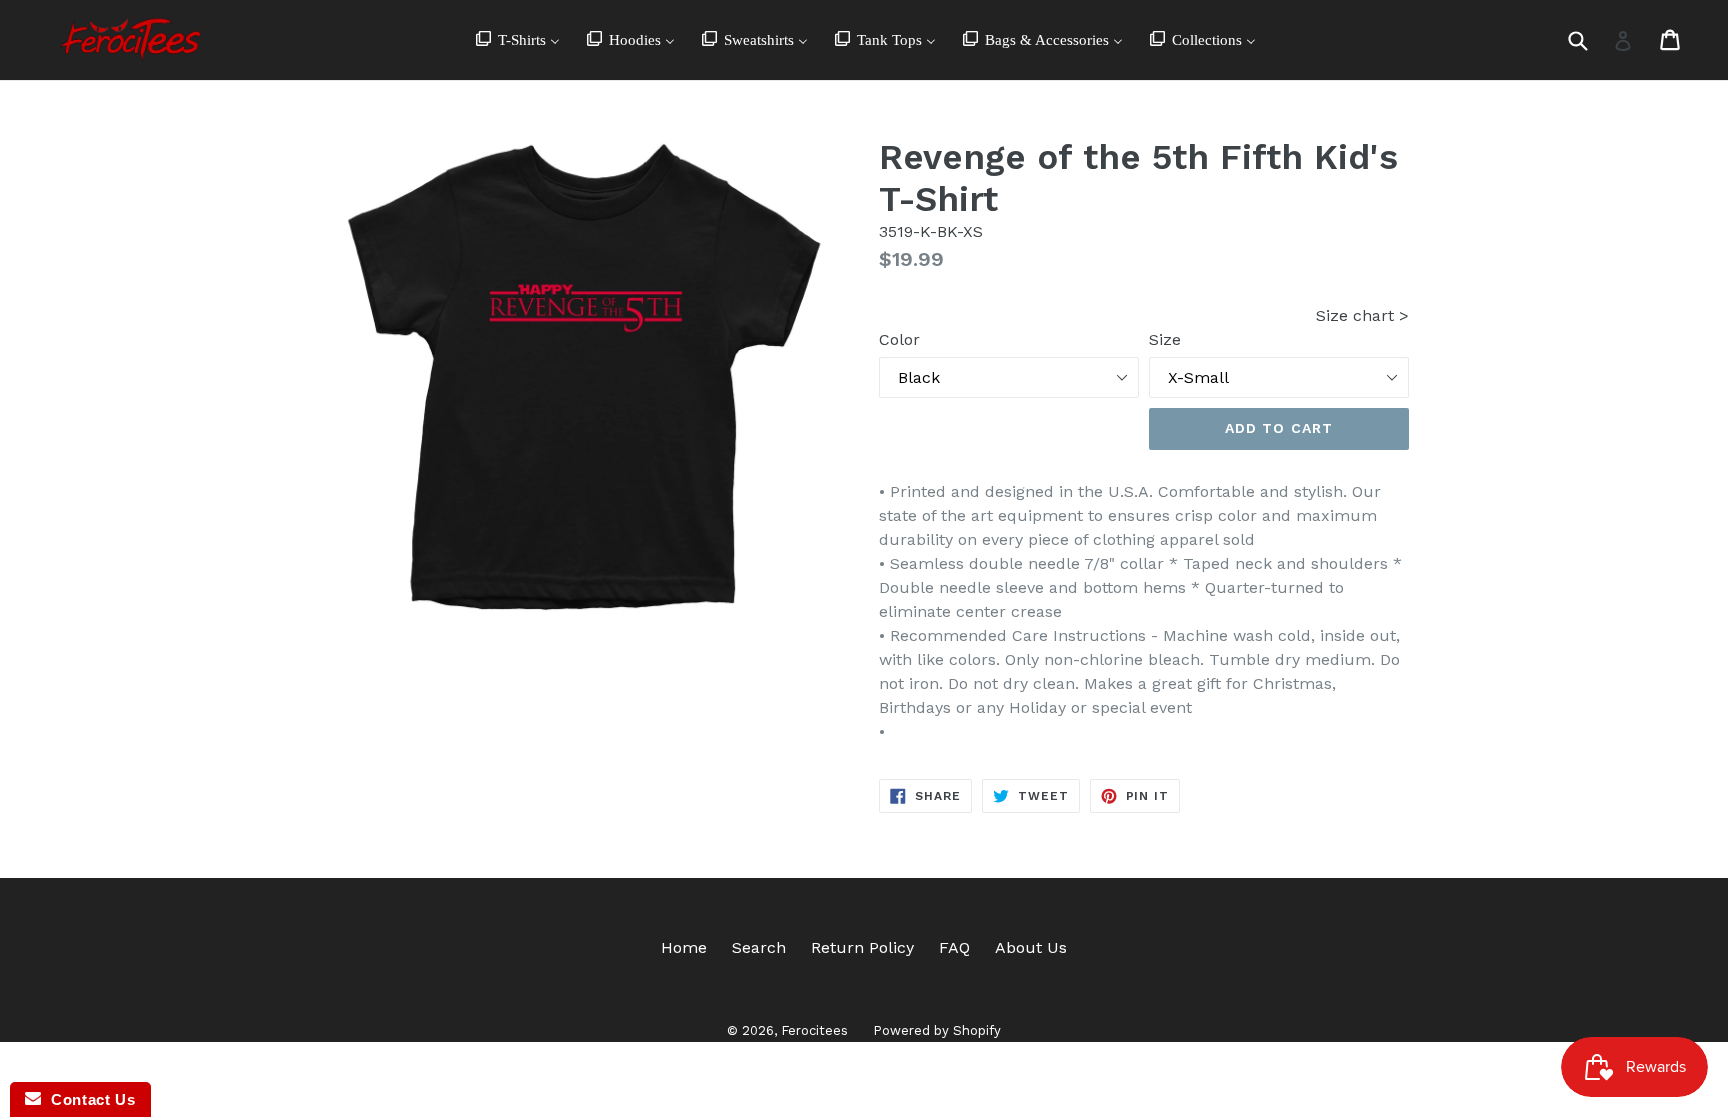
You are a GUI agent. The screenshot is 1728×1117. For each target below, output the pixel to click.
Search (759, 947)
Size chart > (1362, 315)
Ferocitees (814, 1030)
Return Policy (862, 947)
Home (684, 947)
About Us (1031, 947)
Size (1165, 339)
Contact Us (88, 1099)
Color (899, 339)
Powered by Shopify (937, 1030)
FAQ (954, 947)
